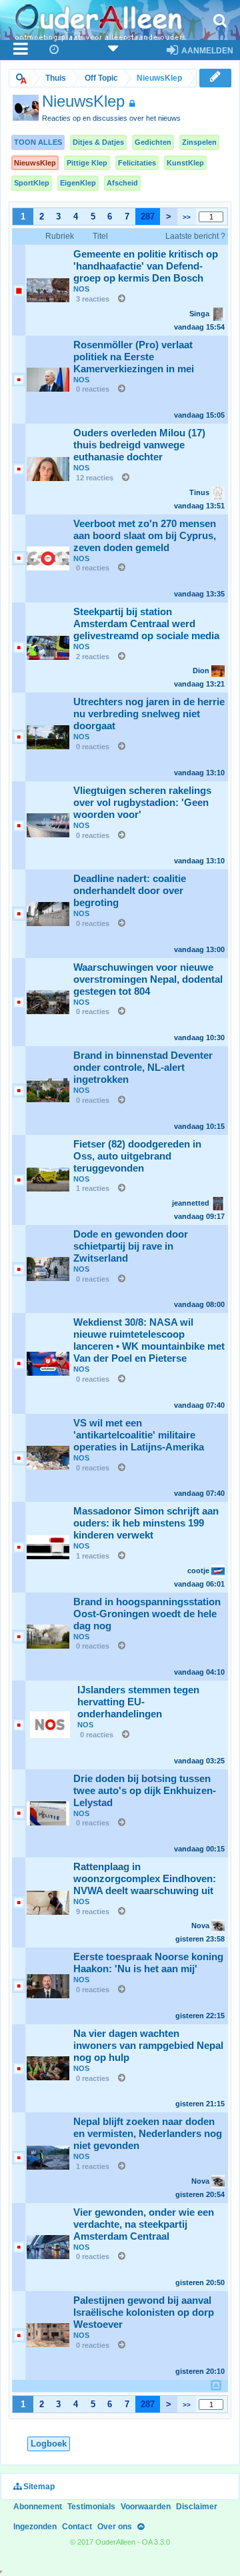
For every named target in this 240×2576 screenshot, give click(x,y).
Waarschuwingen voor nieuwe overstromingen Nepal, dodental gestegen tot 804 (148, 979)
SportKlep (32, 183)
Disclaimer (197, 2507)
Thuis (56, 78)
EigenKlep (78, 183)
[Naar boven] (141, 2527)
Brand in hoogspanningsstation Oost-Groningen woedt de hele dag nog (147, 1614)
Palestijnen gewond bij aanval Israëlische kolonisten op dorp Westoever (144, 2312)
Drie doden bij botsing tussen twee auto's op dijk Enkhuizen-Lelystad (145, 1791)
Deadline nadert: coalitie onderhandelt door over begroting (130, 891)
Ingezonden (35, 2527)
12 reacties (95, 478)
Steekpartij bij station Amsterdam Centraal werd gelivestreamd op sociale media (146, 624)
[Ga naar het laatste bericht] (118, 299)
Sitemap (38, 2487)
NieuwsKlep (35, 163)
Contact (77, 2527)
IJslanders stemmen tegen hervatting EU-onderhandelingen (138, 1702)
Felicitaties (137, 163)
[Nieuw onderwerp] (215, 77)
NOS (81, 289)
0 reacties (93, 389)
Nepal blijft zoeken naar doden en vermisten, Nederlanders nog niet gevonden (148, 2134)
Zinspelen (199, 142)
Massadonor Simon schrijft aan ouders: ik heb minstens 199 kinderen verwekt (146, 1523)
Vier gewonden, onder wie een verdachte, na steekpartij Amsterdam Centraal (144, 2224)
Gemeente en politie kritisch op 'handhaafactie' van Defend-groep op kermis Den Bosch (146, 266)
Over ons (115, 2527)
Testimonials (91, 2507)
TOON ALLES (38, 142)
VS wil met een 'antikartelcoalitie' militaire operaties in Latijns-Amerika (139, 1435)
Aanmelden (206, 51)
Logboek (49, 2444)
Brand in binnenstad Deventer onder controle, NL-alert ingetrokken (143, 1067)
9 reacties (93, 1911)
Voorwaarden (146, 2507)
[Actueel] (55, 50)
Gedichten (153, 142)
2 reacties (93, 657)
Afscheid (122, 183)
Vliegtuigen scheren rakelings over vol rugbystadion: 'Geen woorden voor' (142, 803)
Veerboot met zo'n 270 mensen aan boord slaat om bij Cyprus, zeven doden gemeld (145, 536)
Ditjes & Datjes (98, 142)
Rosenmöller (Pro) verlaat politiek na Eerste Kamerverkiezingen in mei (134, 357)
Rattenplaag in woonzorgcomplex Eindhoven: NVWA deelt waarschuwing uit (145, 1879)
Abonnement (38, 2507)
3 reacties (93, 299)
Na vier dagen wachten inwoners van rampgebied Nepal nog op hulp (148, 2046)
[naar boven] (216, 2385)
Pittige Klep (87, 163)
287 (148, 217)
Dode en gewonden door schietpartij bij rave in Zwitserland (131, 1246)
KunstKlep (185, 163)
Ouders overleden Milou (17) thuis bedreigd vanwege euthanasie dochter (139, 445)
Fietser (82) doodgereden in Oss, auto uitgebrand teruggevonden (137, 1156)
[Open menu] (21, 50)
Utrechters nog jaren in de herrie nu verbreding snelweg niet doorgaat (149, 714)
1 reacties (93, 1188)
